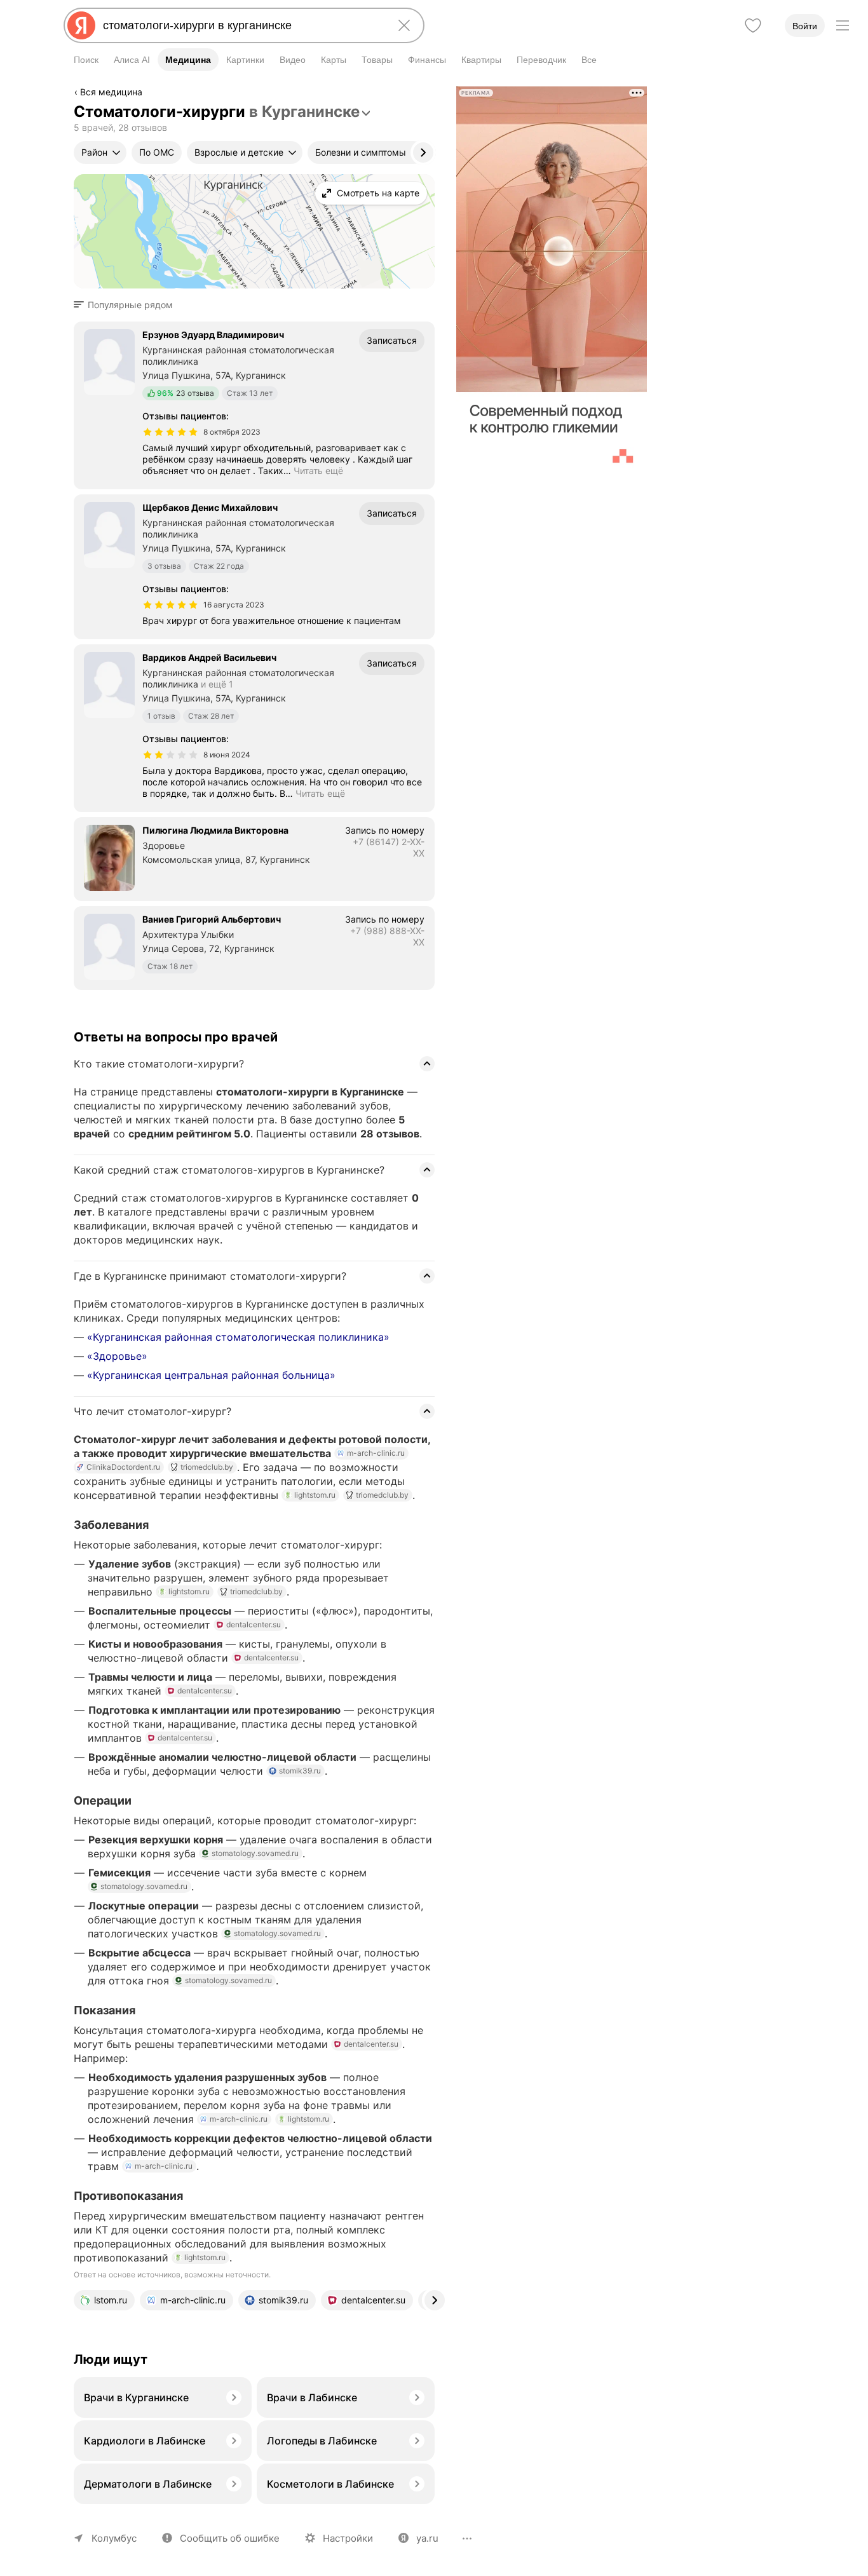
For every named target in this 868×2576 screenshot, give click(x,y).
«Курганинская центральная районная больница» (211, 1375)
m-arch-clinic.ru (376, 1453)
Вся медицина (111, 92)
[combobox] (241, 25)
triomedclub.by (207, 1467)
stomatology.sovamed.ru (255, 1853)
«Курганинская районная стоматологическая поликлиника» (238, 1337)
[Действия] (433, 94)
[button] (127, 305)
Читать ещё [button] (318, 471)
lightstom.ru (315, 1495)
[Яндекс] (81, 25)
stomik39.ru (300, 1771)
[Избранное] (753, 25)
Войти (805, 26)
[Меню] (843, 25)
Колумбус (114, 2538)
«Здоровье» (117, 1356)
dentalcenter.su (254, 1624)
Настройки (348, 2538)
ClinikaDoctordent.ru (123, 1467)
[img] (170, 432)
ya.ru (427, 2538)
